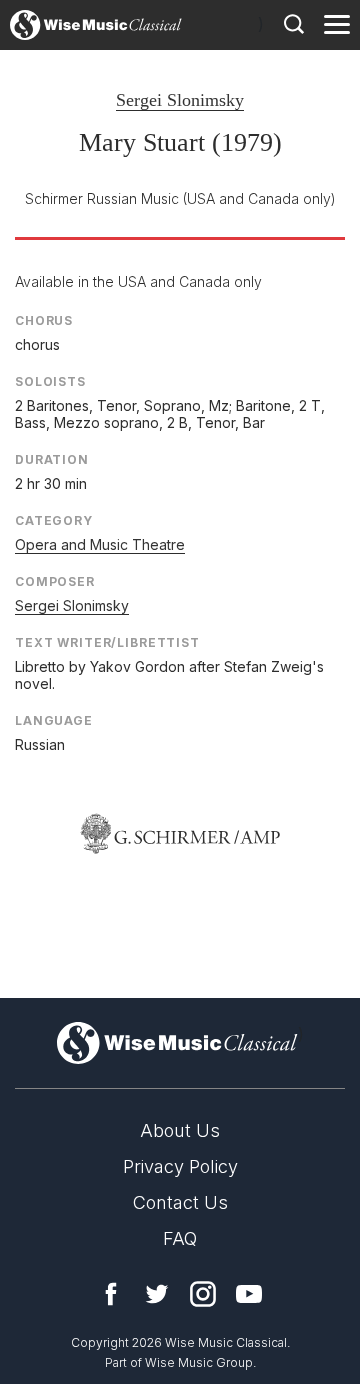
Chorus (44, 320)
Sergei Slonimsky (180, 100)
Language (54, 720)
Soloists (50, 381)
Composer (55, 581)
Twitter (157, 1294)
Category (54, 520)
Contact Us (180, 1202)
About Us (180, 1130)
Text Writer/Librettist (107, 642)
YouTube (249, 1294)
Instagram (203, 1294)
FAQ (180, 1238)
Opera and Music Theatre (100, 544)
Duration (52, 459)
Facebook (111, 1294)
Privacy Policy (180, 1166)
